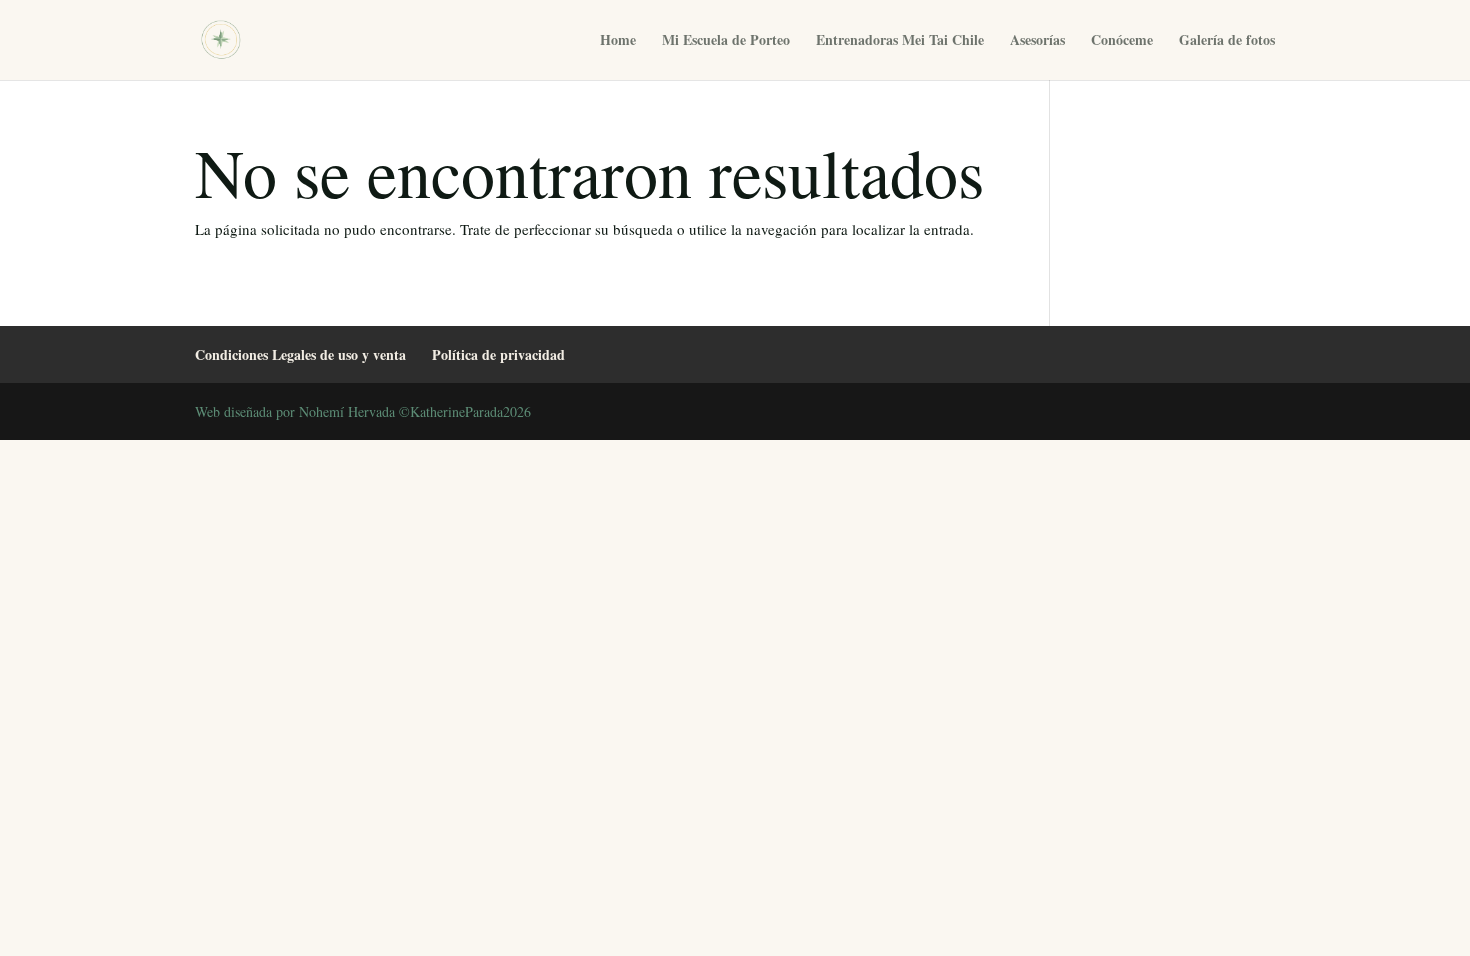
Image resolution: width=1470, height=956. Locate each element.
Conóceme (1122, 41)
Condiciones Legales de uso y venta (300, 354)
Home (618, 41)
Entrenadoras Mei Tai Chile (900, 41)
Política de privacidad (498, 354)
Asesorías (1037, 41)
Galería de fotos (1227, 41)
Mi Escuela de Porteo (726, 41)
